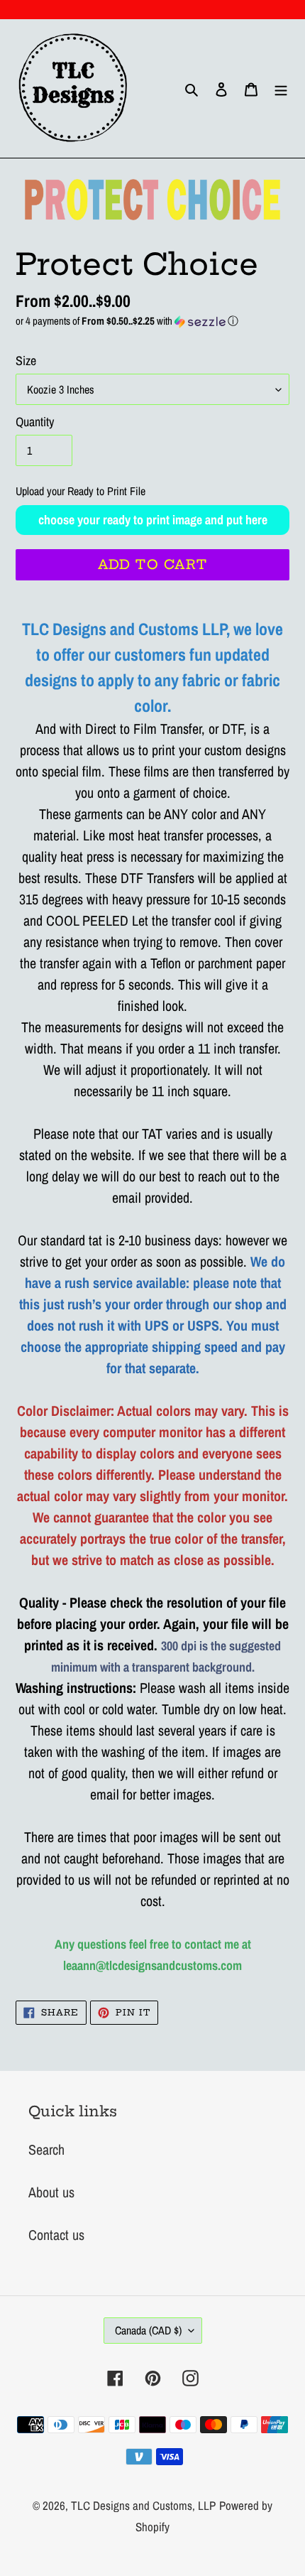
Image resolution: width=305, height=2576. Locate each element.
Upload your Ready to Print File (81, 491)
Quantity (35, 422)
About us (51, 2192)
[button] (152, 321)
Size (26, 361)
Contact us (56, 2235)
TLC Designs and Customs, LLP (143, 2505)
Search (46, 2149)
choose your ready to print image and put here (153, 520)
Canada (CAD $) (148, 2330)
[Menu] (281, 89)
